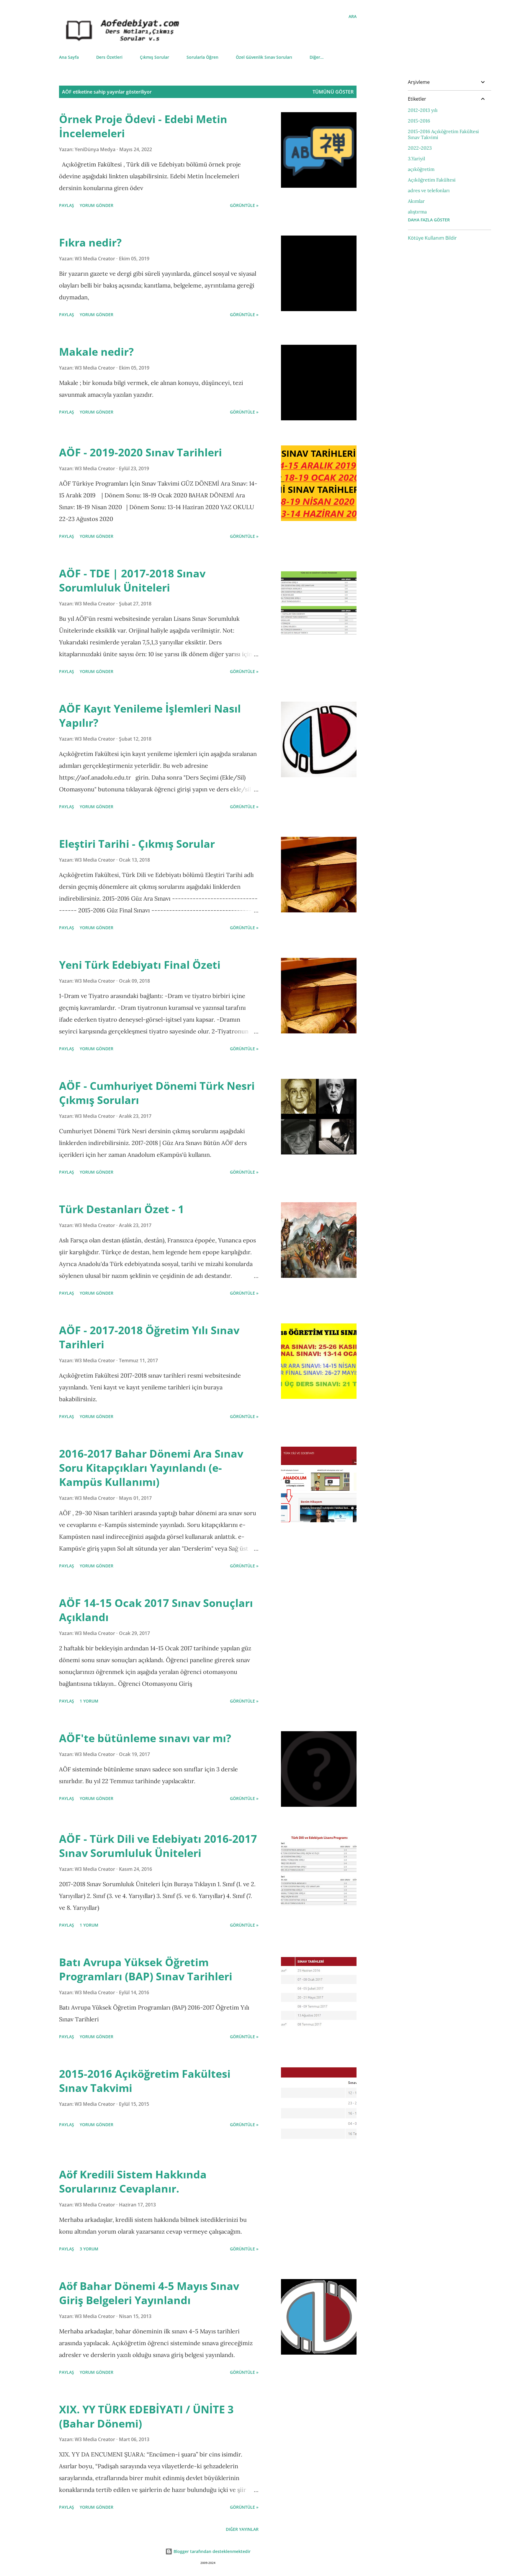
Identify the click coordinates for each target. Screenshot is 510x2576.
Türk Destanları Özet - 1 (122, 1209)
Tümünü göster (333, 92)
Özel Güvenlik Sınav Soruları (264, 57)
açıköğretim (421, 169)
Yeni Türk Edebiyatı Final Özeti (140, 965)
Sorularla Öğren (202, 57)
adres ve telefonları (429, 190)
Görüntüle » (244, 205)
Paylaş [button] (67, 205)
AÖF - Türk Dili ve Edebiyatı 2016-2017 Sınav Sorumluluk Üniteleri (158, 1846)
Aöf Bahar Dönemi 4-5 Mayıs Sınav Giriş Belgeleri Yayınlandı (149, 2293)
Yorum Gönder (97, 205)
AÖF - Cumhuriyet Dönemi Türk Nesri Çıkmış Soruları (157, 1093)
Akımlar (416, 201)
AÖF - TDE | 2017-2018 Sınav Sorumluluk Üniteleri (132, 580)
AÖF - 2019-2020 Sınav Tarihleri (140, 452)
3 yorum (89, 2249)
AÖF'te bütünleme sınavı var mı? (145, 1738)
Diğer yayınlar (242, 2529)
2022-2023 (420, 148)
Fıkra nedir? (90, 242)
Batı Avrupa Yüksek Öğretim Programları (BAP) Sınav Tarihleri (146, 1969)
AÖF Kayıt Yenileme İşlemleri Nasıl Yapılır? (150, 716)
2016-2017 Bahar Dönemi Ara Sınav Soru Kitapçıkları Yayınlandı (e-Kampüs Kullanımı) (151, 1468)
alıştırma (417, 212)
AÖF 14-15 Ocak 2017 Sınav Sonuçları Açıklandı (156, 1610)
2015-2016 (419, 121)
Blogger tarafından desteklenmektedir (211, 2551)
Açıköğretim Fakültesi (432, 180)
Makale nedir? (96, 352)
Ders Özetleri (109, 57)
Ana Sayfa (69, 57)
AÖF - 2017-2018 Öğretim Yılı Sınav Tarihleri (149, 1337)
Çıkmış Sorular (155, 57)
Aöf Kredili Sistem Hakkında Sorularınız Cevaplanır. (133, 2181)
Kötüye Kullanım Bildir (432, 238)
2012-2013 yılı (423, 110)
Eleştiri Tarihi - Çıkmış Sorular (137, 844)
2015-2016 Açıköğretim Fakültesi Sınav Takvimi (145, 2081)
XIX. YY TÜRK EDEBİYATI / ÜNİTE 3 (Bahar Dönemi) (146, 2416)
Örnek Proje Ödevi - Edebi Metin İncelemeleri (143, 126)
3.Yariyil (416, 159)
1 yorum (89, 1701)
